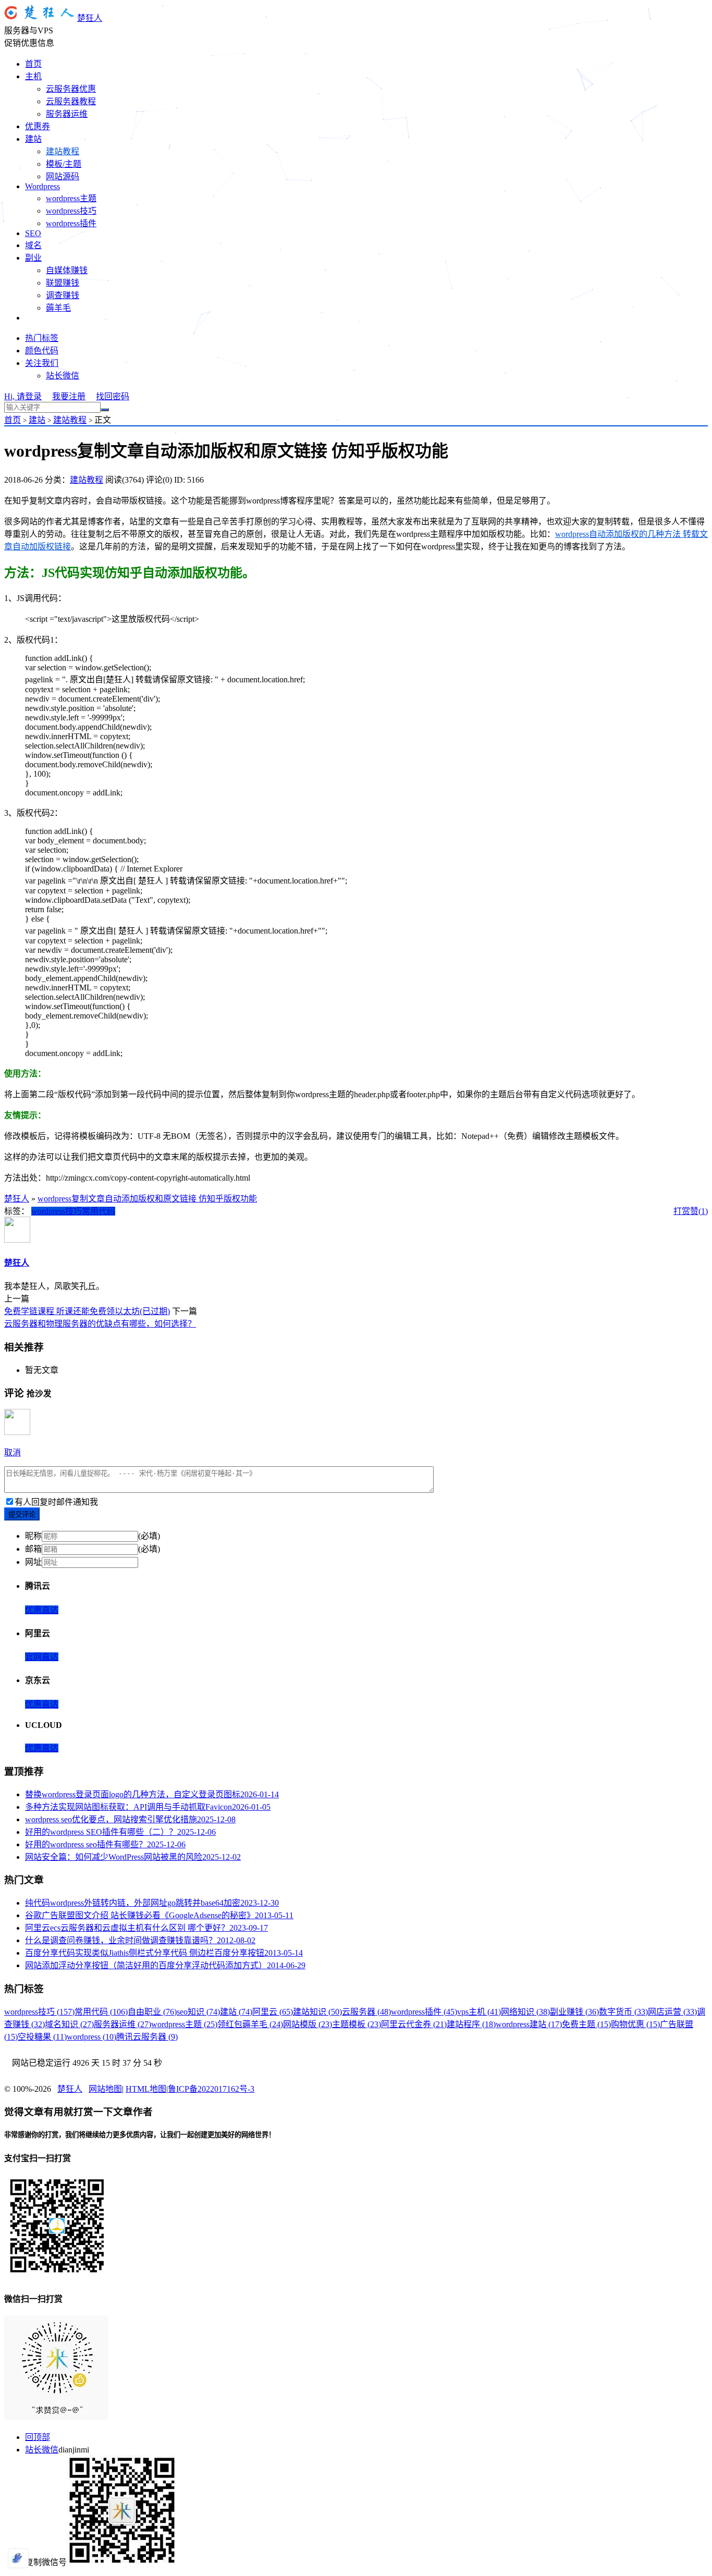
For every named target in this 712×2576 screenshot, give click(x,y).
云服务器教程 (71, 101)
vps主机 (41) (479, 2012)
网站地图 (105, 2089)
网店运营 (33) (672, 2012)
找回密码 (113, 396)
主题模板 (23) (357, 2024)
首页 (33, 64)
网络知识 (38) (525, 2012)
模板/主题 (64, 164)
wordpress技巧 (71, 211)
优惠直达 (42, 1610)
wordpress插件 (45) (424, 2012)
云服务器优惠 (71, 89)
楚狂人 (90, 18)
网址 (33, 1562)
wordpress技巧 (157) (39, 2012)
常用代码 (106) (101, 2012)
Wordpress (42, 186)
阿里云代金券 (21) (414, 2024)
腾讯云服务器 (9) (147, 2037)
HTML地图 (146, 2089)
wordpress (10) (91, 2037)
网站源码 (63, 176)
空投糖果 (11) (42, 2037)
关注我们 (42, 363)
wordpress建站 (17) (529, 2024)
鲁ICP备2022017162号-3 (211, 2089)
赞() (699, 1211)
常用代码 (99, 1211)
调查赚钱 (63, 295)
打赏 (682, 1211)
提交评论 (22, 1514)
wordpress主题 (71, 198)
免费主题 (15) (586, 2024)
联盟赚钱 (63, 283)
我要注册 (69, 396)
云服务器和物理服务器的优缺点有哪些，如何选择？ (100, 1324)
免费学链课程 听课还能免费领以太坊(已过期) (87, 1311)
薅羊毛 (58, 308)
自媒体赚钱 (67, 270)
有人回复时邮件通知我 (56, 1502)
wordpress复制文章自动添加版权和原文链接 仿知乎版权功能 (147, 1199)
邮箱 (33, 1549)
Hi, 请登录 (23, 396)
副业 (33, 258)
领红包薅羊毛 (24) (250, 2024)
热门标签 (42, 338)
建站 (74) (236, 2012)
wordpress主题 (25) (184, 2024)
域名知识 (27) (69, 2024)
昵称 (33, 1536)
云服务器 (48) (366, 2012)
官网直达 (42, 1657)
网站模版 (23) (308, 2024)
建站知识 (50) (317, 2012)
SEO (33, 233)
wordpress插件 (71, 223)
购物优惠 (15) (635, 2024)
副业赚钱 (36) (574, 2012)
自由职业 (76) (152, 2012)
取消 (13, 1452)
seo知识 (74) (198, 2012)
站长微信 (63, 376)
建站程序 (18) (471, 2024)
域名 (33, 245)
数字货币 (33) (623, 2012)
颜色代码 (42, 351)
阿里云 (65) (273, 2012)
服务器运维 (67, 114)
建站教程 (63, 151)
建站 (33, 139)
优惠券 (38, 126)
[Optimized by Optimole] (18, 2558)
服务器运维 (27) (122, 2024)
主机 (33, 76)
